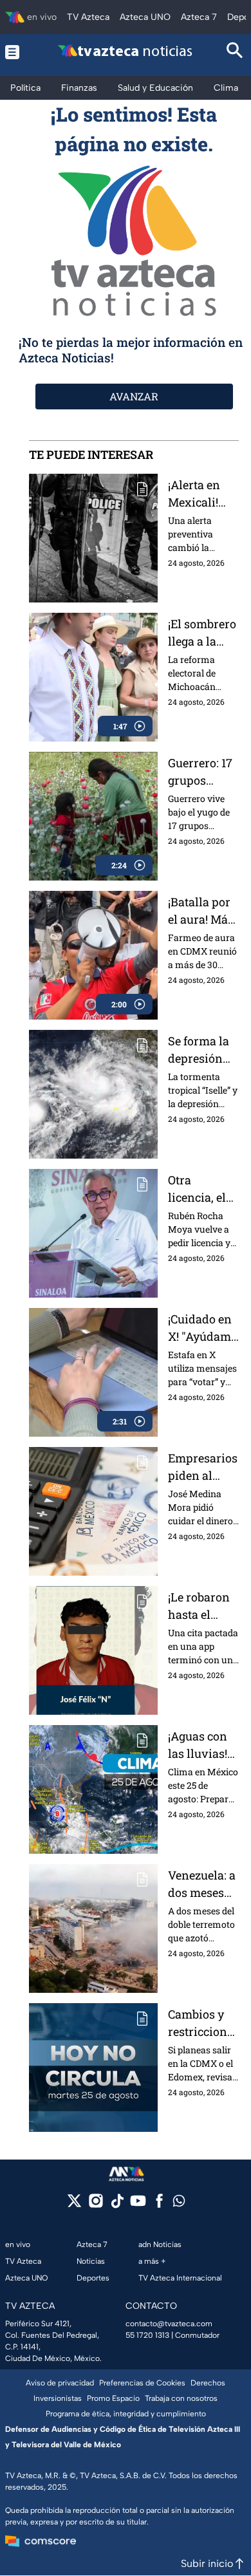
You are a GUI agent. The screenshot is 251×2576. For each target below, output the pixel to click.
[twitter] (74, 2205)
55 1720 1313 (147, 2335)
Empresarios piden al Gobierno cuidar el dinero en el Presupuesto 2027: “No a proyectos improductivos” (203, 1467)
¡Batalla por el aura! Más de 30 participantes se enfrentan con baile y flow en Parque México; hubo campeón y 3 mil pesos (202, 911)
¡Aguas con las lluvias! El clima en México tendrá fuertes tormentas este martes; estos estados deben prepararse (200, 1745)
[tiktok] (117, 2205)
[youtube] (138, 2205)
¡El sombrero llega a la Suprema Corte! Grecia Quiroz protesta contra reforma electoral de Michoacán (202, 633)
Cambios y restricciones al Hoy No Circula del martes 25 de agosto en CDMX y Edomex (203, 2023)
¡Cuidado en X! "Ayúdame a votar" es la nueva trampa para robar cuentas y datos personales (203, 1328)
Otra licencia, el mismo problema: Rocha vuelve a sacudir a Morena (197, 1189)
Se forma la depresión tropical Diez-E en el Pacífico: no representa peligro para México (201, 1050)
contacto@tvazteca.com (169, 2324)
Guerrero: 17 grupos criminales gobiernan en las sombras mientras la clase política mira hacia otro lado (203, 772)
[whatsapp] (179, 2204)
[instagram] (96, 2205)
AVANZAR (134, 396)
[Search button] (235, 52)
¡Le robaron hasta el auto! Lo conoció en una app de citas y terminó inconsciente (203, 1606)
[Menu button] (16, 52)
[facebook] (159, 2205)
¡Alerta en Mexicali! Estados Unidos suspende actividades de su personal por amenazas (203, 494)
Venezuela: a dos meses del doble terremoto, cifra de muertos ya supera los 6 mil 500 (202, 1884)
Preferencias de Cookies (142, 2383)
